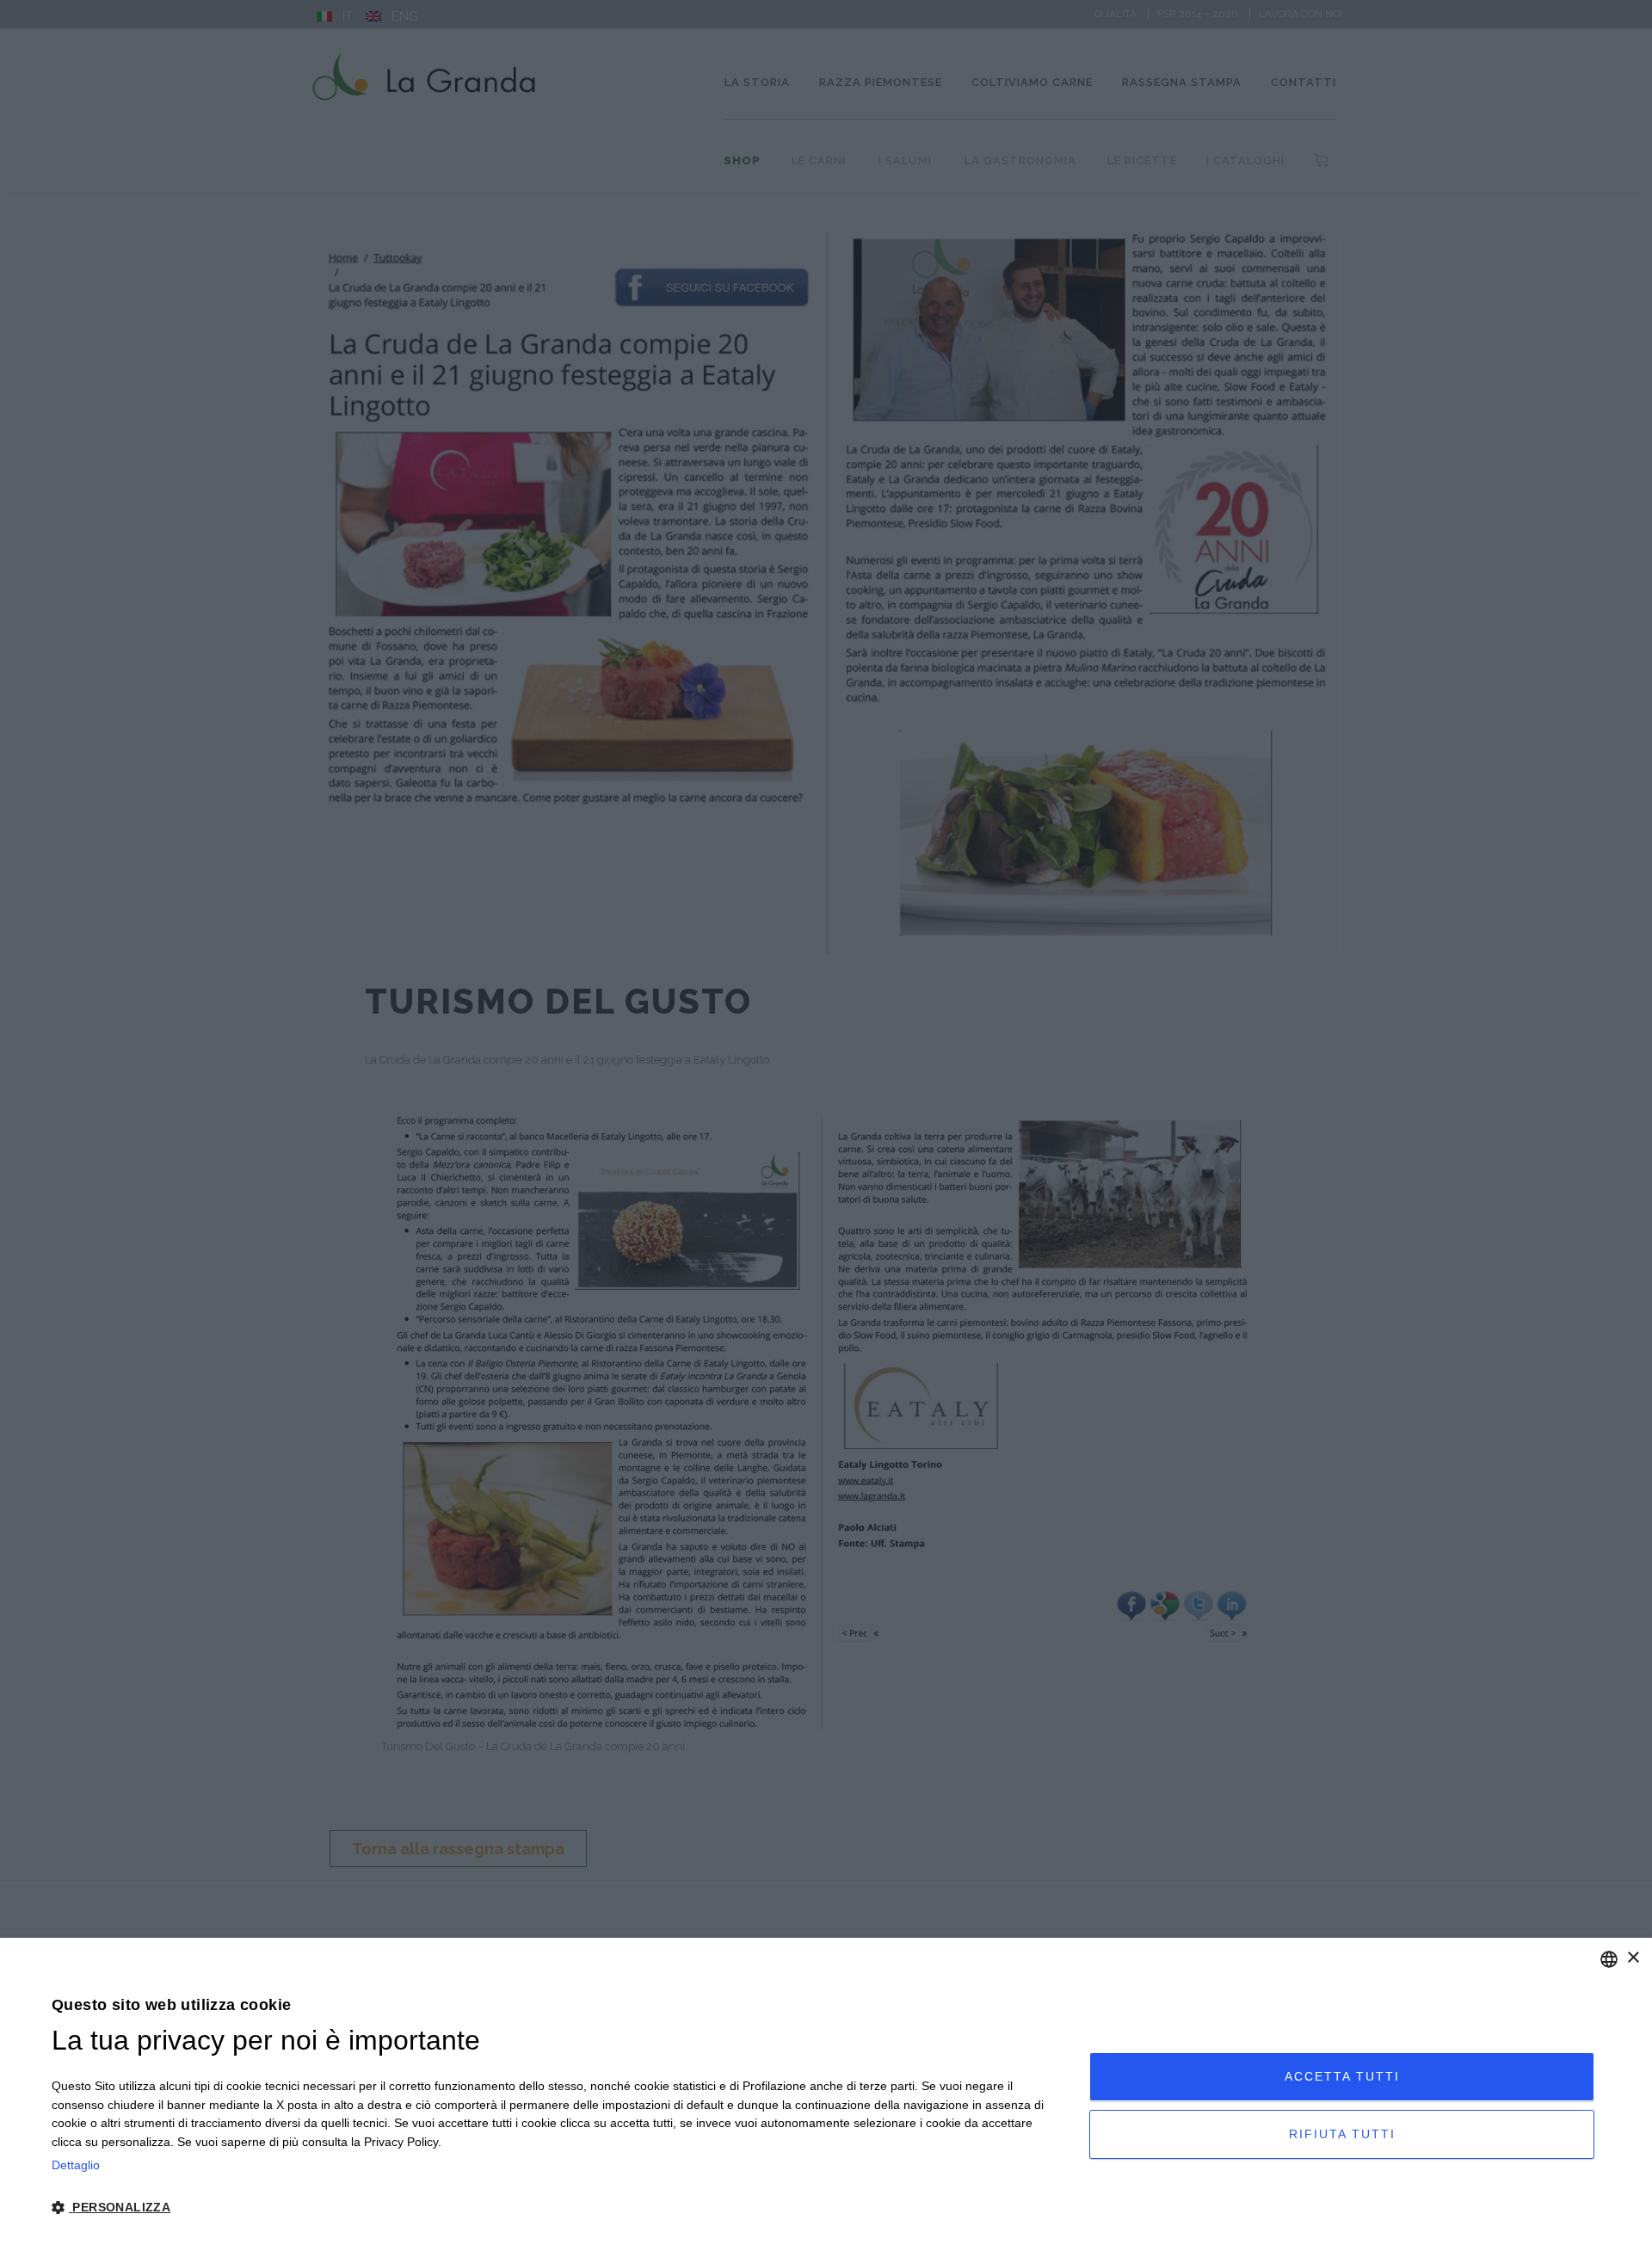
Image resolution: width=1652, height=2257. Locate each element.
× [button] (1633, 1958)
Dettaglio (76, 2165)
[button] (555, 2208)
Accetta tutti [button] (1342, 2076)
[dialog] (826, 2097)
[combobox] (1609, 1959)
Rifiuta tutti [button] (1342, 2134)
